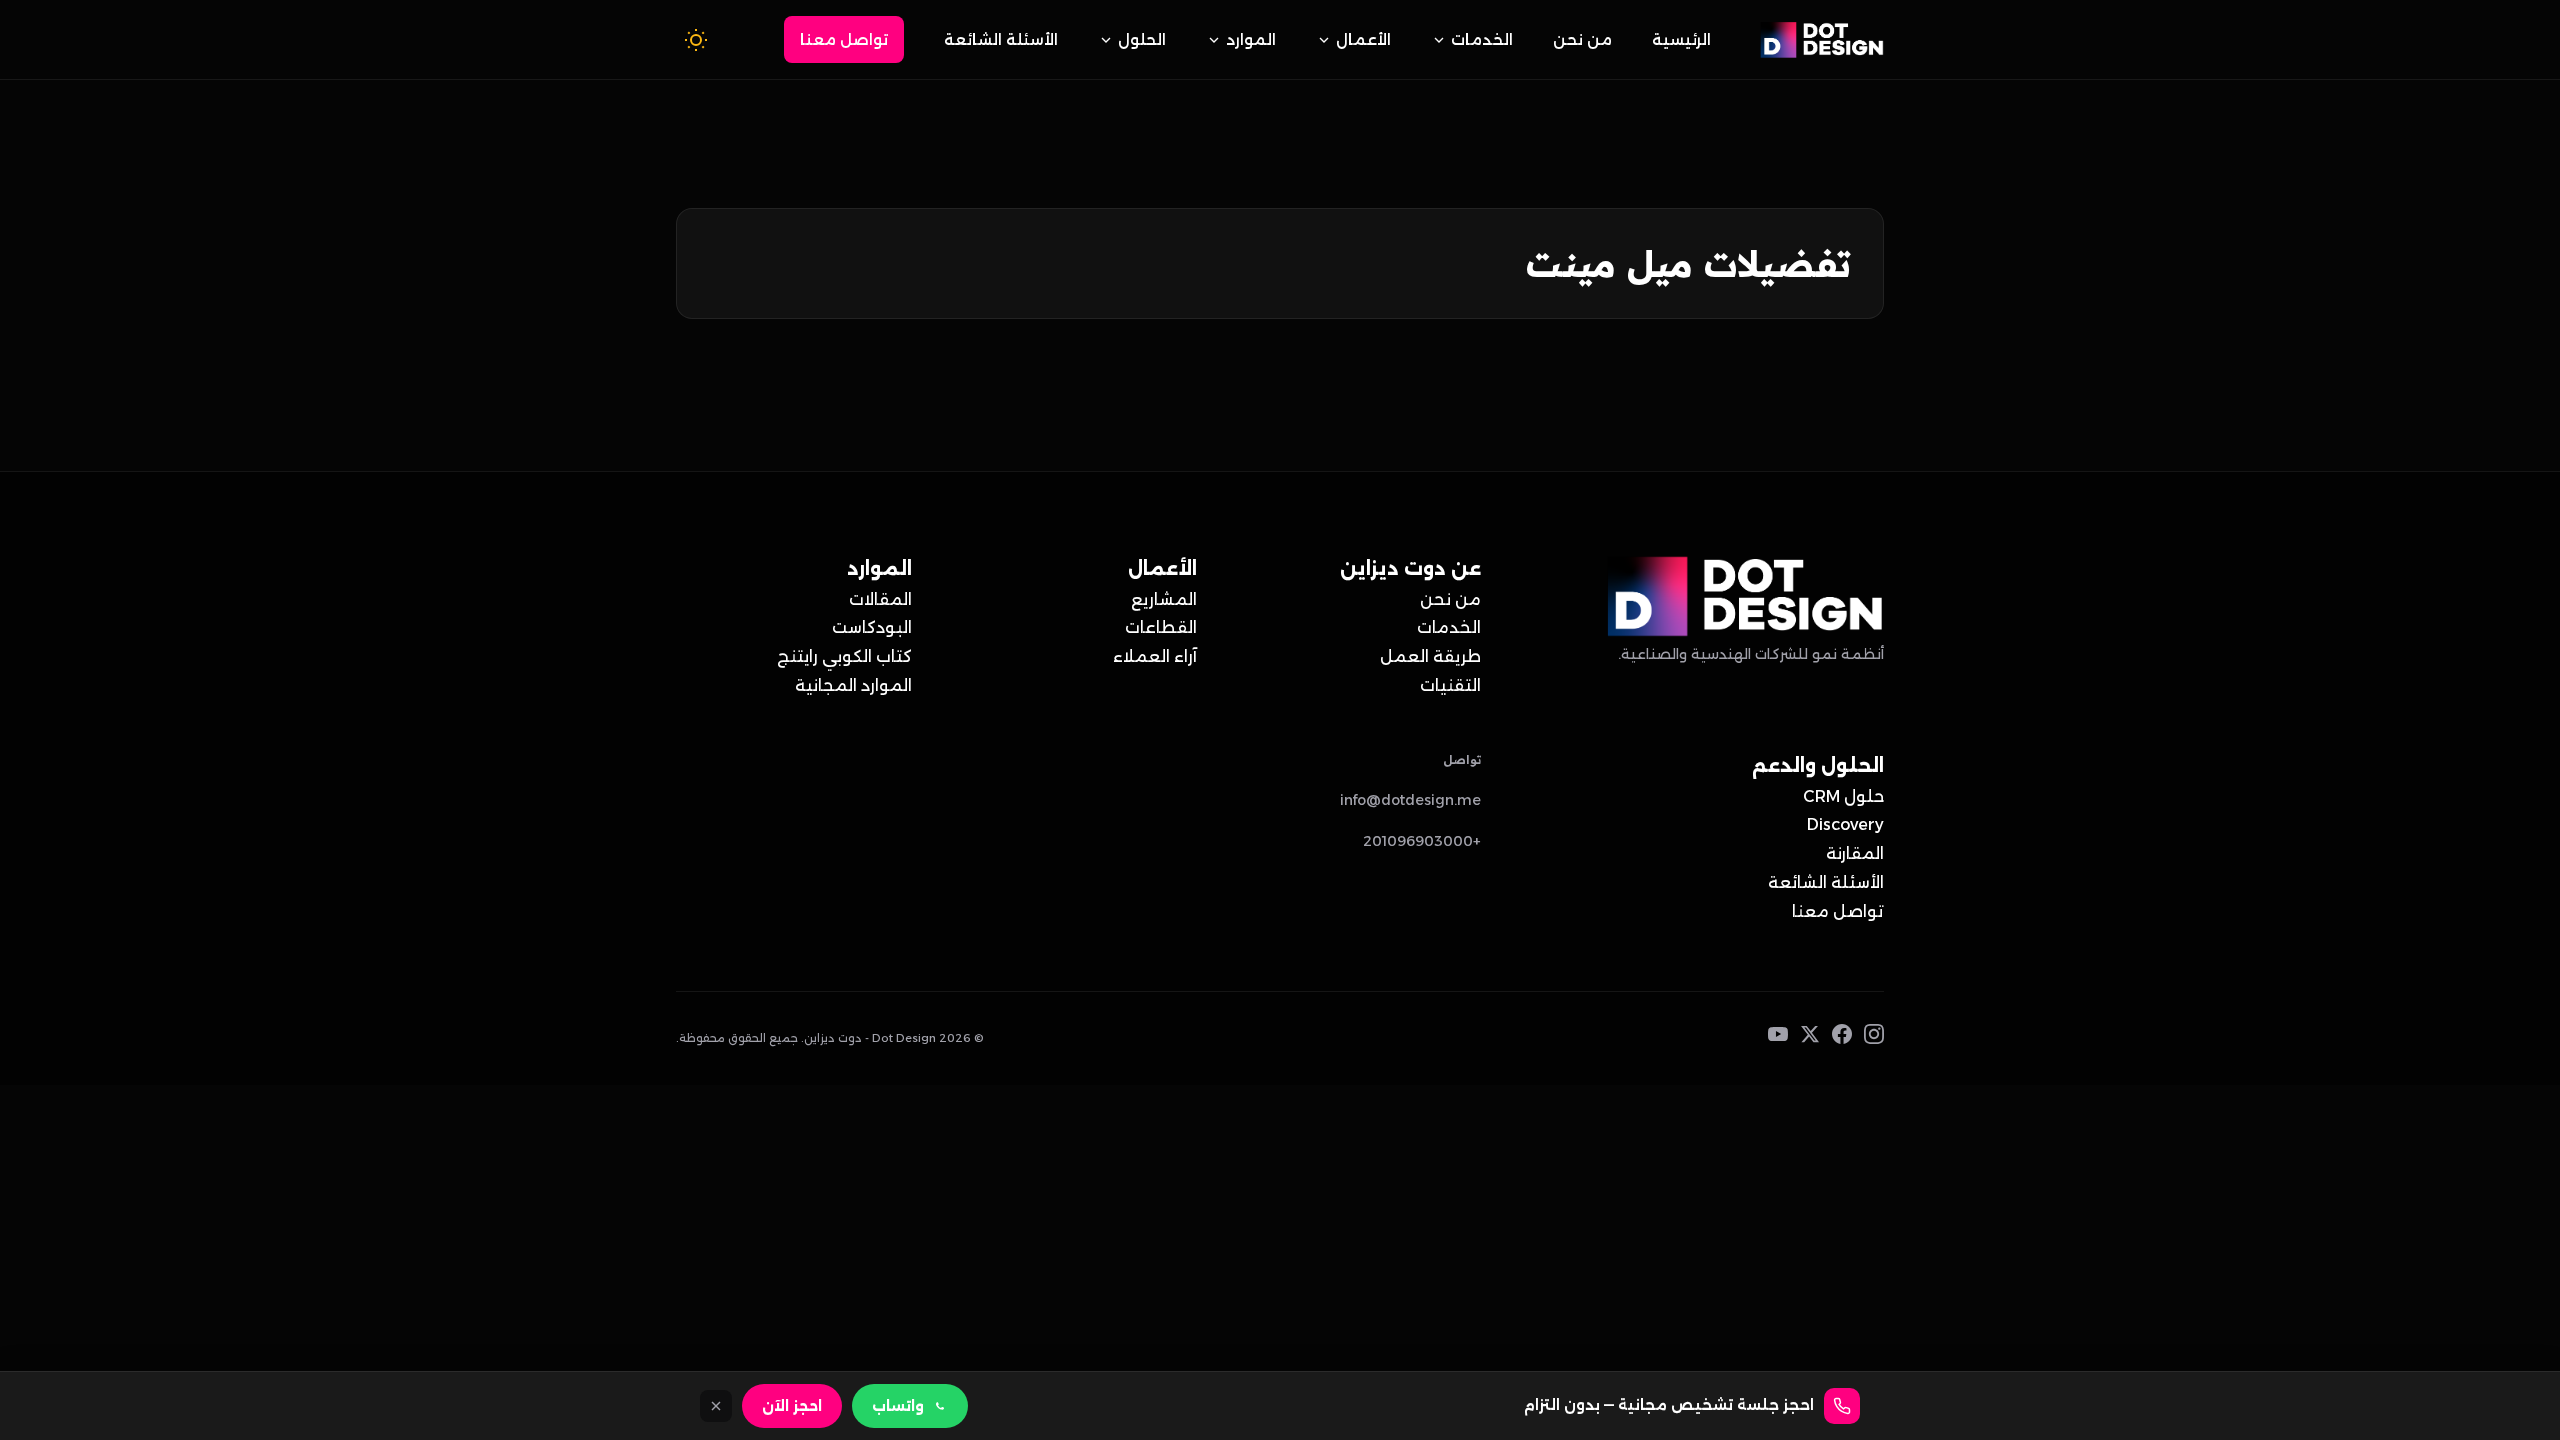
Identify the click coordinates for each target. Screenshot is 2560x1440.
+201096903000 (1422, 841)
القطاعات (1161, 627)
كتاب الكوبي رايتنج (844, 656)
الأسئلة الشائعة (1001, 39)
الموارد (1251, 39)
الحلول (1142, 39)
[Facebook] (1842, 1039)
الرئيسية (1681, 39)
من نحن (1582, 39)
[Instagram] (1874, 1039)
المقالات (880, 599)
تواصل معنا (844, 39)
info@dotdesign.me (1410, 800)
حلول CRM (1843, 796)
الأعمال (1363, 39)
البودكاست (872, 627)
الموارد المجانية (853, 685)
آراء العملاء (1155, 656)
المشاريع (1164, 599)
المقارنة (1855, 853)
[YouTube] (1778, 1039)
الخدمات (1482, 39)
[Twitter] (1810, 1039)
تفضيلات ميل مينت (1688, 263)
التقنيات (1450, 685)
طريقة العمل (1430, 656)
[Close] (716, 1406)
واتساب (898, 1406)
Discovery (1845, 824)
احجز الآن (792, 1406)
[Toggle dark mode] (696, 40)
